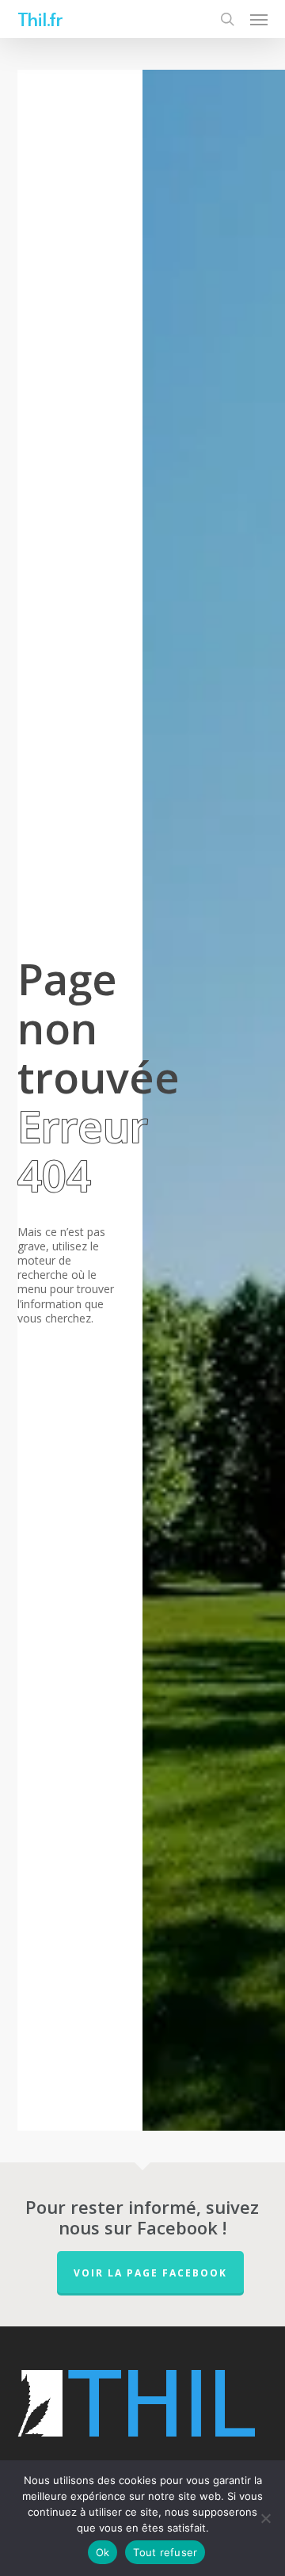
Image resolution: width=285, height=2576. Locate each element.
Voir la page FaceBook (150, 2273)
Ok (103, 2552)
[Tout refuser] (265, 2518)
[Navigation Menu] (259, 19)
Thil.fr (40, 19)
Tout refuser (165, 2552)
